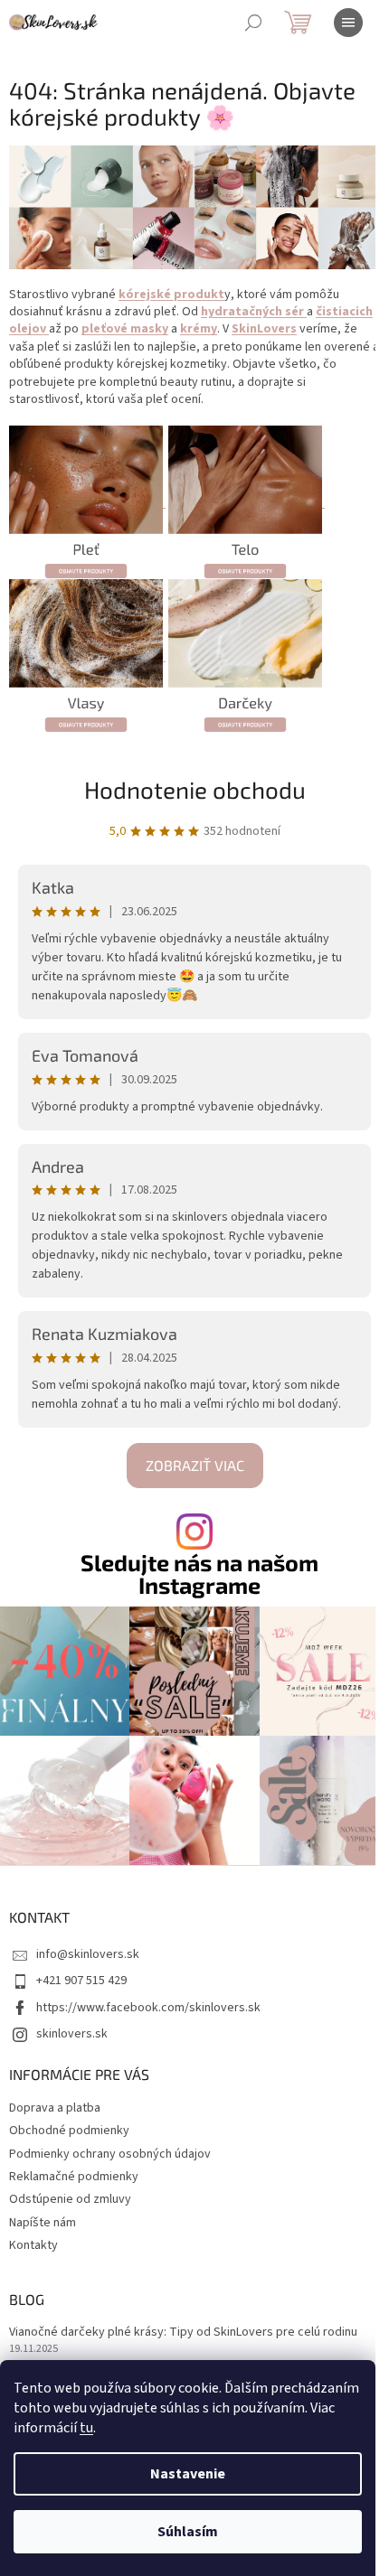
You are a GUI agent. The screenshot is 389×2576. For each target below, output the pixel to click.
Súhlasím (188, 2532)
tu (86, 2428)
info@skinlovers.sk (88, 1954)
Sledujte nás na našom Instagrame (199, 1574)
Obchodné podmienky (69, 2131)
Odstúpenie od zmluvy (70, 2199)
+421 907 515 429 (81, 1981)
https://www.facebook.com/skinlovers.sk (148, 2008)
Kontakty (33, 2245)
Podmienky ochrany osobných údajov (110, 2154)
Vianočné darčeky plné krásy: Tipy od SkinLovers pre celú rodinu (183, 2332)
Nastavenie (188, 2474)
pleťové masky (125, 329)
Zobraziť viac (195, 1465)
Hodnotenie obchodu (195, 789)
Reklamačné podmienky (74, 2177)
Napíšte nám (43, 2223)
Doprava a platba (55, 2108)
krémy (199, 329)
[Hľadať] (253, 23)
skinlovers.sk (72, 2034)
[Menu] (348, 23)
